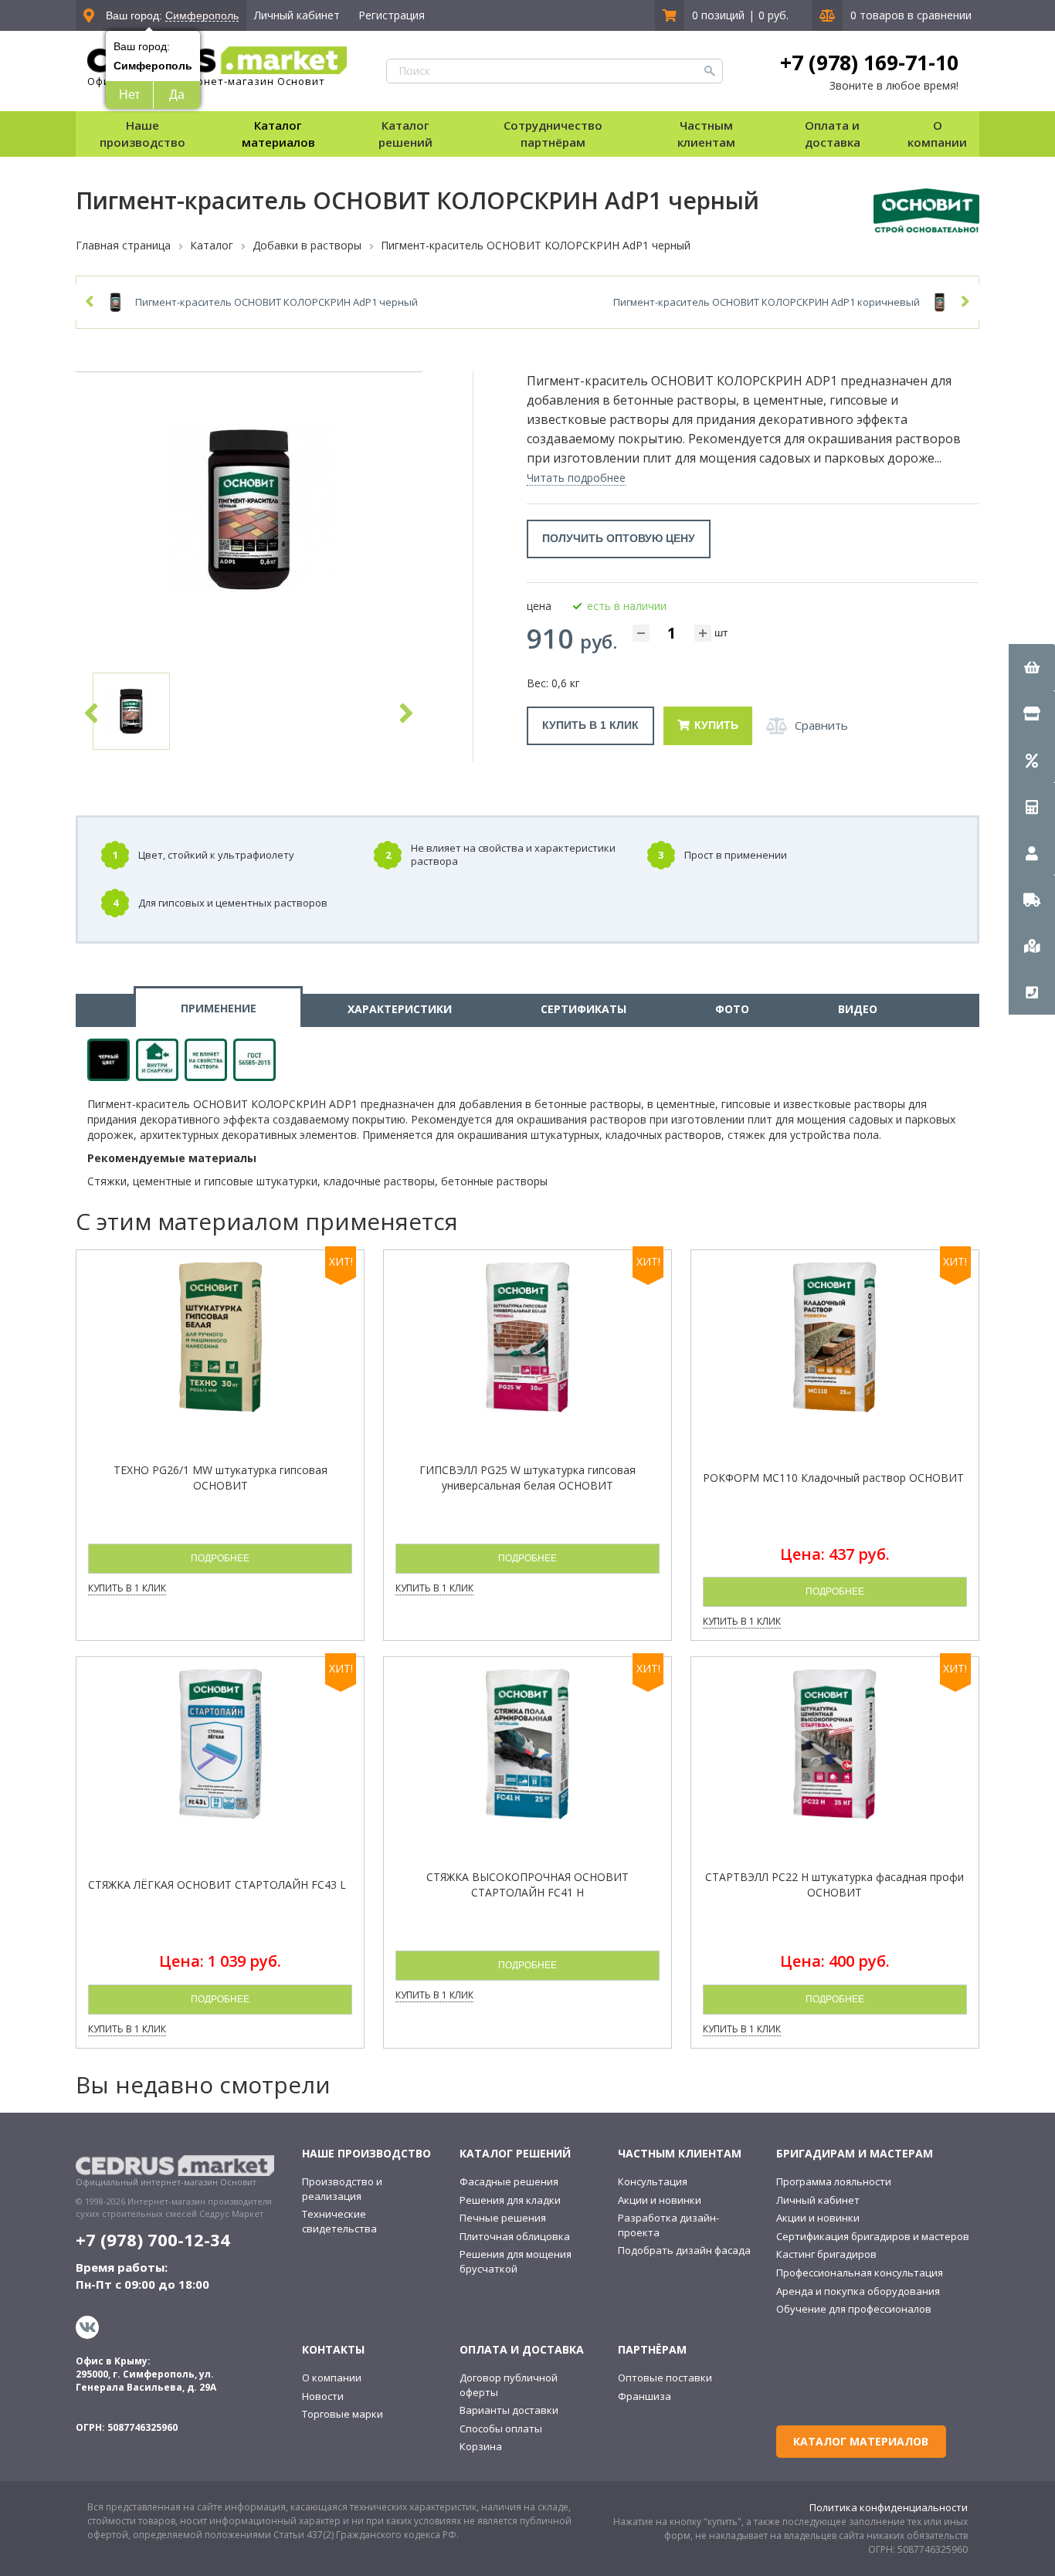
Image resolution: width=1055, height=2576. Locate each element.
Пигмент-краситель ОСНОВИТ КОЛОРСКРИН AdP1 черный (276, 302)
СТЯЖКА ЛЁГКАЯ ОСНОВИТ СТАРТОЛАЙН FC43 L (217, 1885)
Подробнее (220, 1558)
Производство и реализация (342, 2189)
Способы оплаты (501, 2429)
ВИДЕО (858, 1009)
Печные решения (503, 2218)
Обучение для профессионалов (854, 2309)
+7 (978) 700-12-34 (153, 2239)
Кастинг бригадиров (826, 2254)
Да (177, 95)
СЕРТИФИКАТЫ (583, 1009)
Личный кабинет (297, 15)
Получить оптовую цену (619, 538)
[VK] (89, 2327)
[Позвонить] (1032, 991)
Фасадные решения (509, 2181)
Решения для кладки (510, 2200)
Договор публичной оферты (509, 2385)
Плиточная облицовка (515, 2236)
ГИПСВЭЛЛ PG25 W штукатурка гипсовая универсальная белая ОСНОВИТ (527, 1478)
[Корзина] (1032, 667)
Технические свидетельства (339, 2221)
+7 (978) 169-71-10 (869, 63)
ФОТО (732, 1009)
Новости (323, 2396)
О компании (332, 2378)
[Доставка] (1032, 899)
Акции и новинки (660, 2200)
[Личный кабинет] (1032, 852)
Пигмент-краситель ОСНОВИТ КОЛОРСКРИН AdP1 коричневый (767, 302)
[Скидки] (1032, 760)
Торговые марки (343, 2414)
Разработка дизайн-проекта (668, 2225)
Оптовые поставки (665, 2378)
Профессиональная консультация (860, 2273)
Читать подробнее (576, 478)
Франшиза (645, 2396)
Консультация (653, 2181)
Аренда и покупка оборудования (858, 2291)
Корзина (481, 2446)
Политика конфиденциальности (889, 2507)
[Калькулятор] (1032, 806)
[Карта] (1032, 945)
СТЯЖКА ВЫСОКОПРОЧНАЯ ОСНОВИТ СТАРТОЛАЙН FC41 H (527, 1885)
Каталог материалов (278, 133)
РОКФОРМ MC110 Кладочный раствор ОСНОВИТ (833, 1478)
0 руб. (773, 15)
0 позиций (718, 15)
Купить (716, 725)
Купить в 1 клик (590, 725)
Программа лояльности (834, 2181)
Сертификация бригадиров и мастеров (873, 2236)
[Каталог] (1032, 713)
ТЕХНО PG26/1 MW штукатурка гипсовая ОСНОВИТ (220, 1478)
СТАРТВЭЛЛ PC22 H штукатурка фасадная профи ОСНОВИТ (835, 1885)
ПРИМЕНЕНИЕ (219, 1008)
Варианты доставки (509, 2410)
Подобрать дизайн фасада (684, 2250)
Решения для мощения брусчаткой (516, 2261)
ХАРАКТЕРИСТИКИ (400, 1009)
